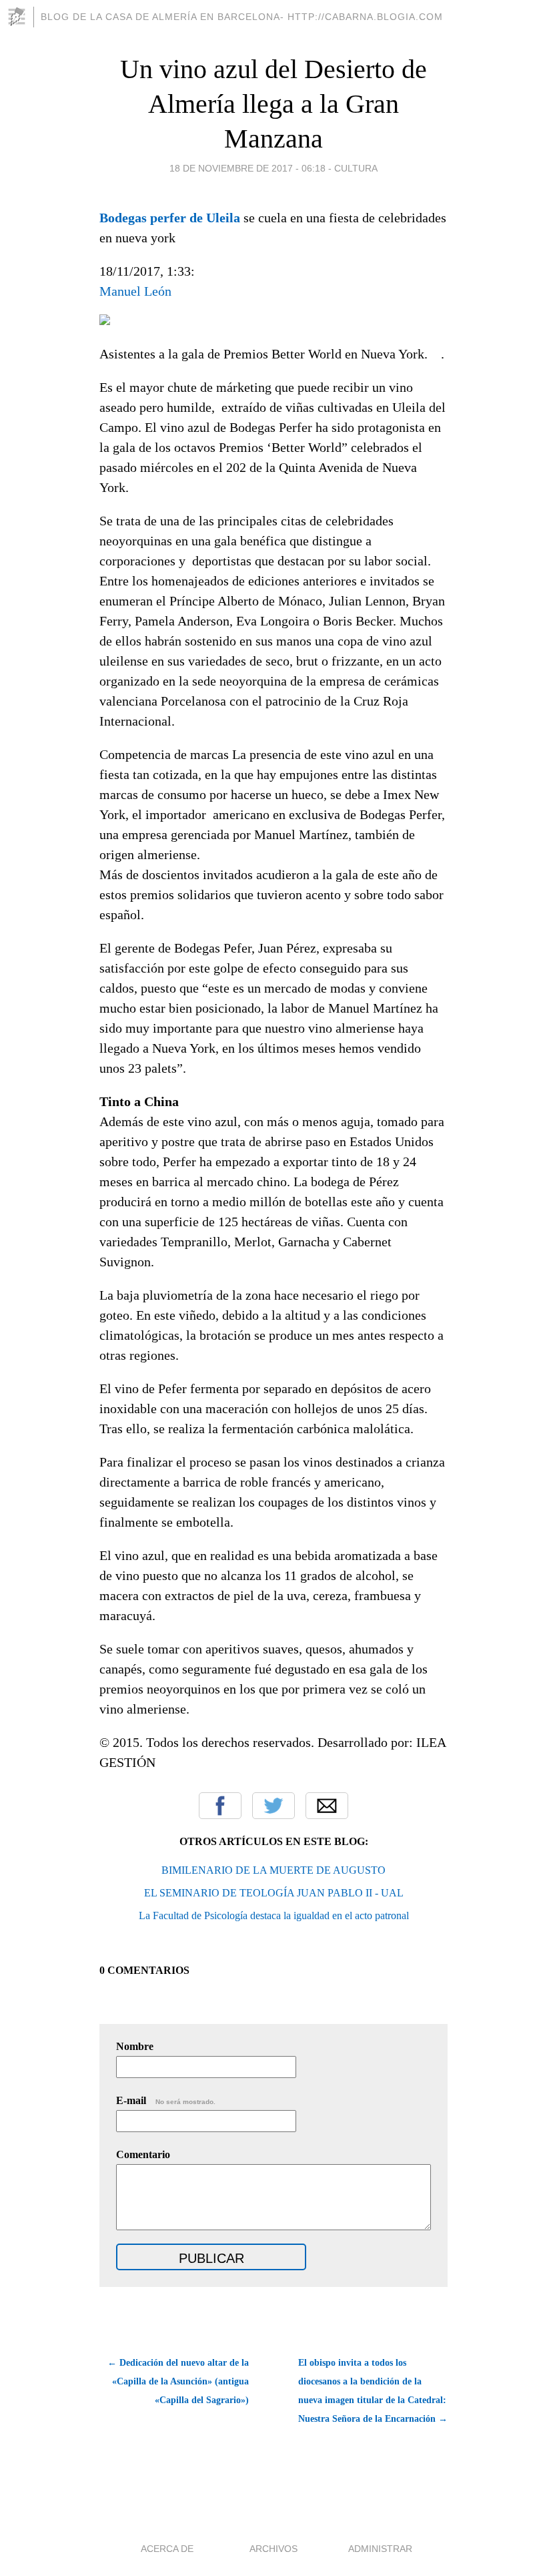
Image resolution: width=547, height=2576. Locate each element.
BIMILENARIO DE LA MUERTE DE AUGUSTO (273, 1870)
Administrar (380, 2549)
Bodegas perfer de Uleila (170, 218)
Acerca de (167, 2549)
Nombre (135, 2046)
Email (327, 1806)
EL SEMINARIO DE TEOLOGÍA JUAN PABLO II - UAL (274, 1893)
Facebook (220, 1806)
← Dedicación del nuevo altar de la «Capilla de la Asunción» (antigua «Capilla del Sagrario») (178, 2381)
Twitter (273, 1806)
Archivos (273, 2549)
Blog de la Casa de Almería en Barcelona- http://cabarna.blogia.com (242, 17)
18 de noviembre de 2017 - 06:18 (247, 168)
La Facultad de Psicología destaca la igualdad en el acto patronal (274, 1915)
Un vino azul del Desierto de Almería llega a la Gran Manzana (273, 104)
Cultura (356, 168)
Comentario (143, 2154)
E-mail (166, 2100)
